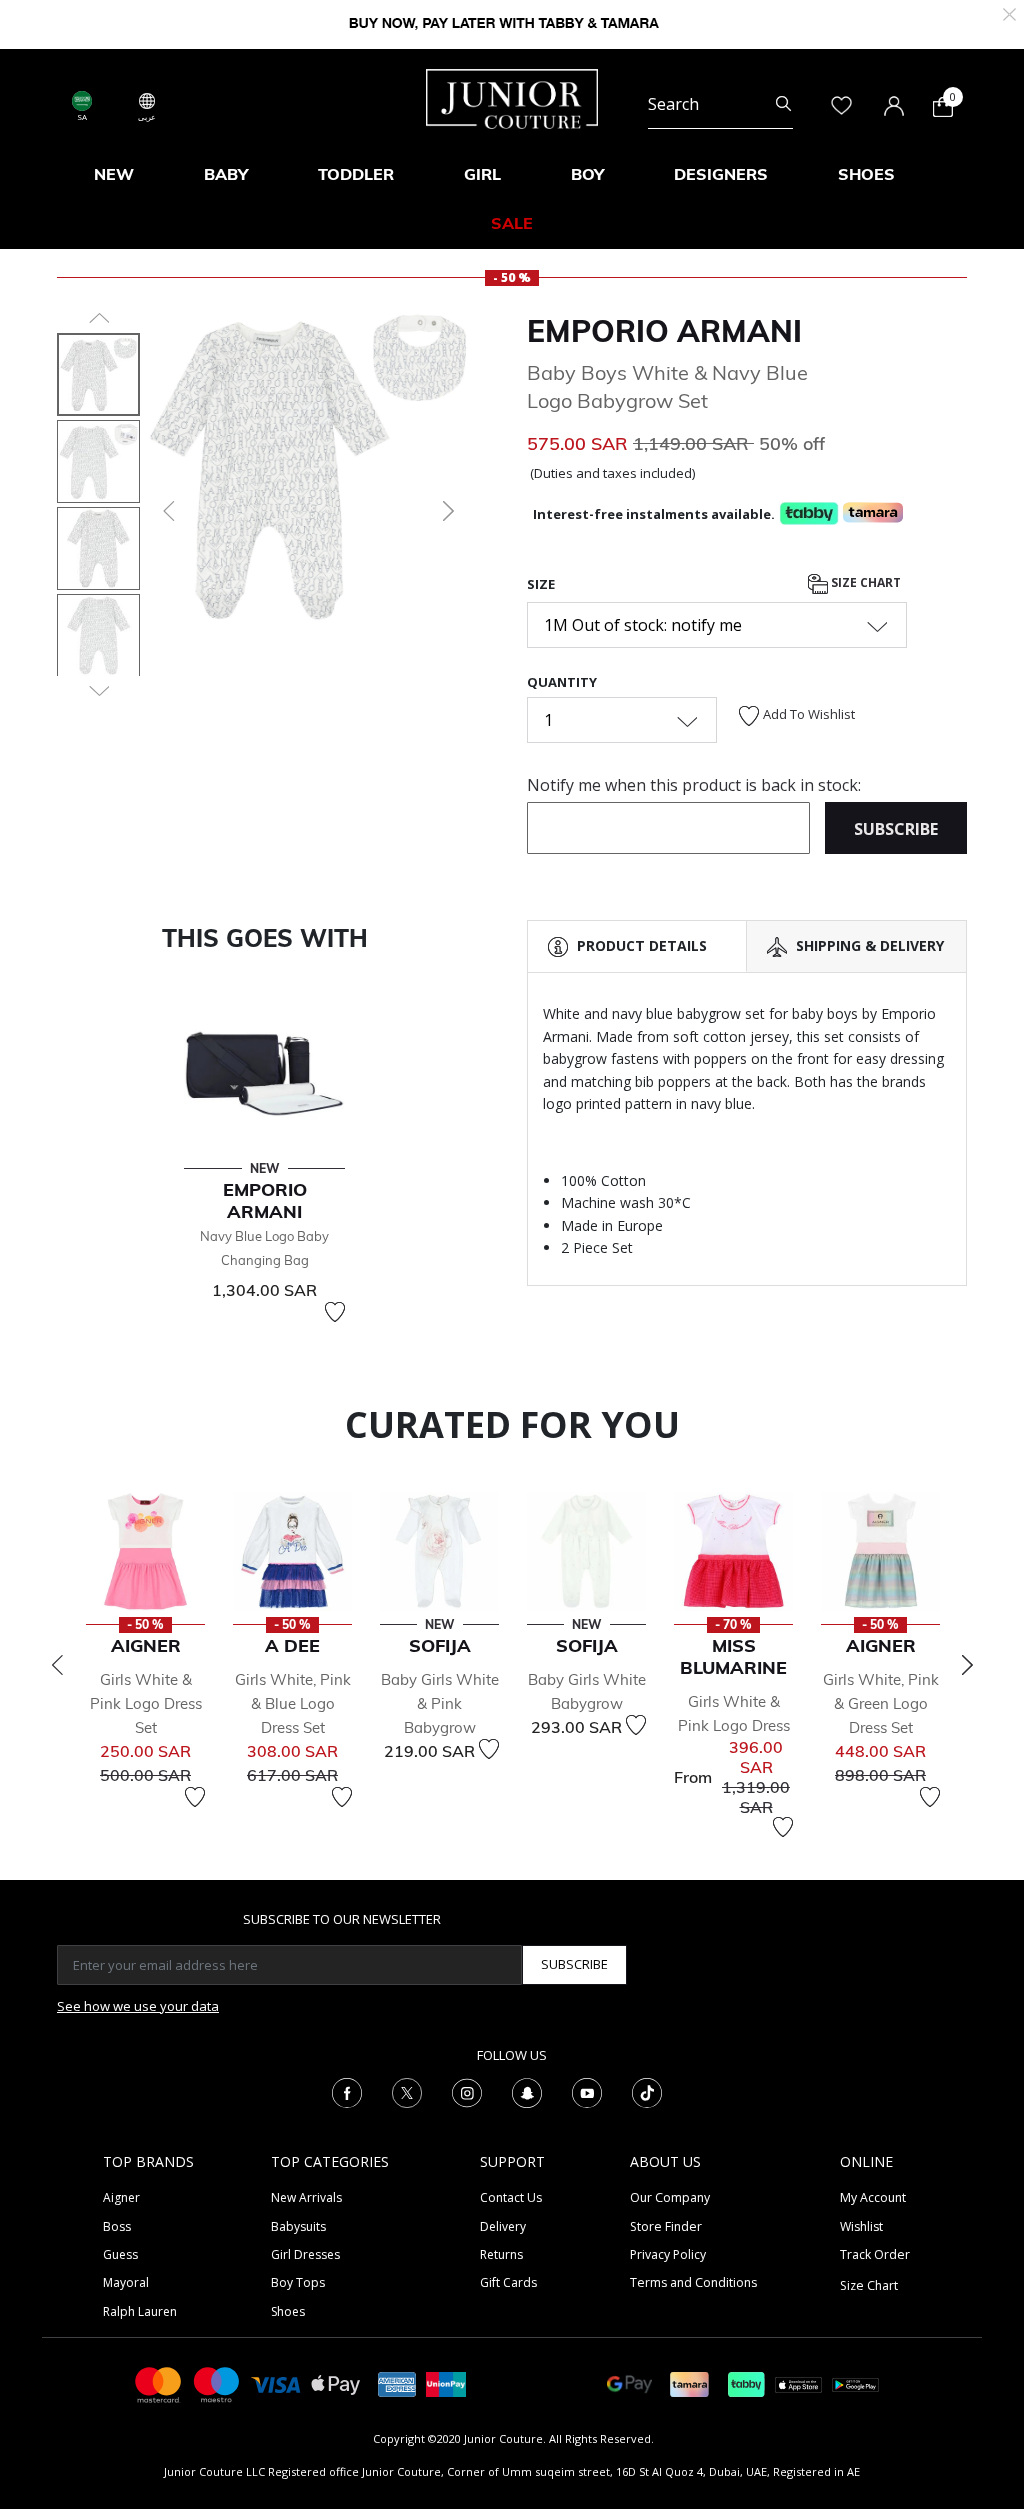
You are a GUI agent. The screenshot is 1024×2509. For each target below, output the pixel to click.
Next (967, 1665)
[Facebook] (347, 2091)
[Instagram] (467, 2091)
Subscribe (574, 1964)
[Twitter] (407, 2091)
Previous (57, 1665)
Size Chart (864, 582)
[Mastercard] (159, 2383)
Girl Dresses (305, 2254)
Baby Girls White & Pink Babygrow (440, 1703)
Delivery (503, 2226)
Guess (120, 2254)
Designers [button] (721, 174)
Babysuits (298, 2226)
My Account (873, 2197)
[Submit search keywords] (783, 104)
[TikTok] (647, 2091)
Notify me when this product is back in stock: (694, 785)
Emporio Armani (664, 331)
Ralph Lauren (140, 2311)
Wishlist (861, 2226)
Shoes (288, 2311)
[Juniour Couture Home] (512, 97)
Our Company (670, 2197)
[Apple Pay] (336, 2383)
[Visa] (276, 2383)
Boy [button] (587, 174)
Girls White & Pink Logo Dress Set (146, 1703)
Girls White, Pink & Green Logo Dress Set (881, 1703)
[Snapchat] (527, 2091)
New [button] (114, 174)
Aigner (121, 2197)
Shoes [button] (866, 174)
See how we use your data (138, 2006)
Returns (501, 2254)
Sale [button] (512, 223)
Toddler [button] (356, 174)
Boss (117, 2226)
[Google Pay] (629, 2383)
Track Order (875, 2254)
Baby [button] (226, 174)
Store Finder (666, 2226)
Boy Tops (298, 2282)
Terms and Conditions (693, 2282)
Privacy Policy (668, 2254)
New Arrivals (306, 2197)
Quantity (562, 682)
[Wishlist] (335, 1312)
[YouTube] (587, 2091)
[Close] (1009, 12)
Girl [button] (482, 174)
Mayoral (126, 2282)
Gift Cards (508, 2282)
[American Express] (397, 2383)
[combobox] (720, 104)
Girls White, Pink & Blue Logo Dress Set (293, 1703)
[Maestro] (217, 2383)
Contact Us (511, 2197)
